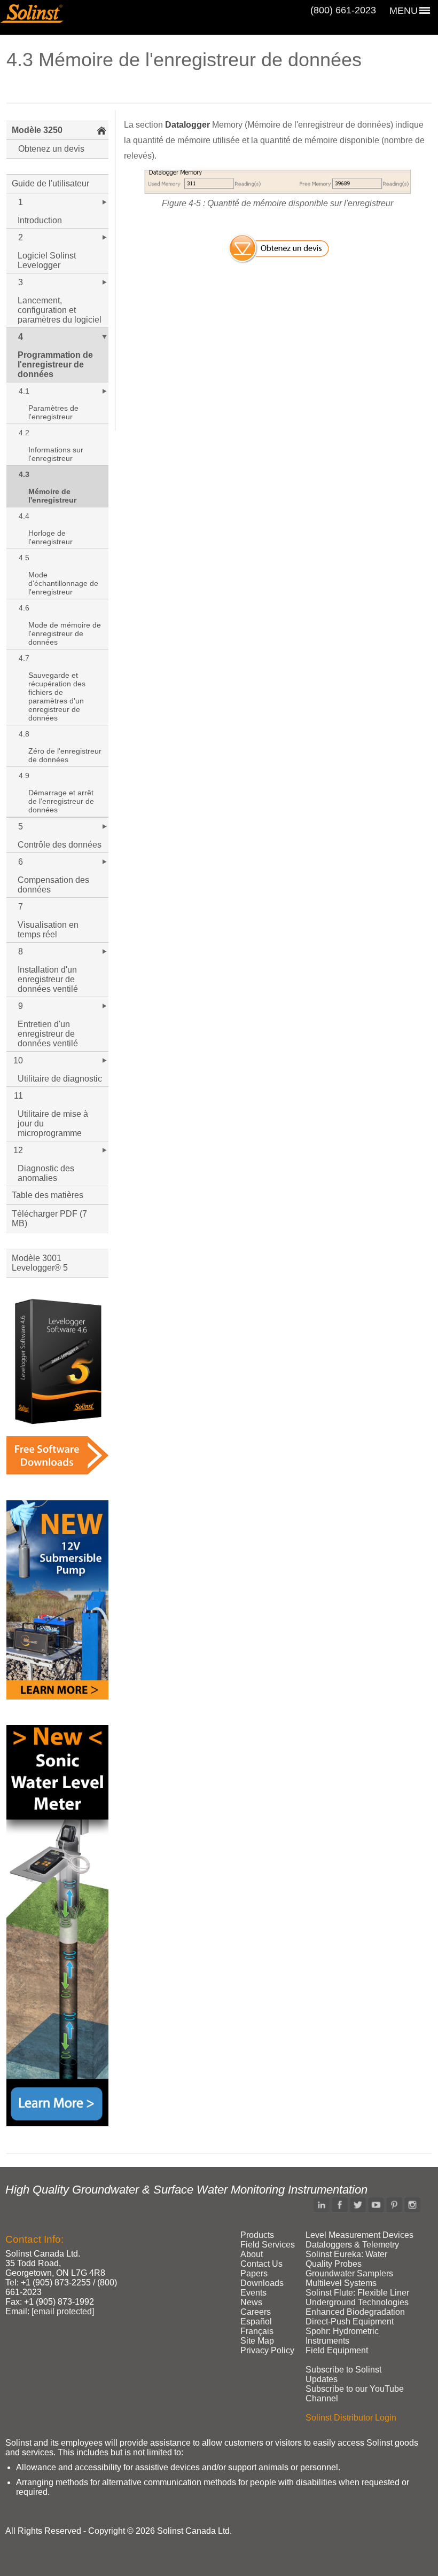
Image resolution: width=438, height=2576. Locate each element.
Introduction (40, 220)
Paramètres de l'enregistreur (53, 412)
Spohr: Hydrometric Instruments (342, 2336)
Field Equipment (337, 2350)
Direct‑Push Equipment (350, 2321)
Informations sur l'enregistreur (56, 454)
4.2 (24, 433)
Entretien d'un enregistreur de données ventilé (48, 1034)
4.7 (24, 658)
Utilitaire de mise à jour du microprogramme (53, 1123)
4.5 (24, 558)
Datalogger (187, 125)
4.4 (24, 516)
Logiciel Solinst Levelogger (47, 260)
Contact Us (261, 2264)
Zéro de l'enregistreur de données (65, 755)
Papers (254, 2273)
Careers (256, 2312)
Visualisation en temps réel (48, 930)
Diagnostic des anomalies (46, 1173)
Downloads (262, 2283)
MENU (404, 11)
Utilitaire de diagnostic (60, 1079)
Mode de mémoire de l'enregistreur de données (65, 633)
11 (18, 1096)
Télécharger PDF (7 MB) (49, 1219)
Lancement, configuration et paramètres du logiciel (60, 310)
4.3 (24, 474)
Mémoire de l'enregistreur (52, 496)
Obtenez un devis (51, 149)
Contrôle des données (60, 845)
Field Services (268, 2245)
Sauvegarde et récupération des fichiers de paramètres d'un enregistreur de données (57, 696)
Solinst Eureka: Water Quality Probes (346, 2259)
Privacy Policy (267, 2350)
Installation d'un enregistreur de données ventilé (48, 979)
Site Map (257, 2341)
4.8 (24, 734)
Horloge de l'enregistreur (50, 537)
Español (256, 2321)
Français (257, 2331)
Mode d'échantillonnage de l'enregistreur (63, 583)
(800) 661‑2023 (343, 10)
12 (18, 1150)
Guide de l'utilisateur (50, 183)
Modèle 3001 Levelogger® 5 (40, 1263)
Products (257, 2235)
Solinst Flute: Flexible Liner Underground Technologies (357, 2297)
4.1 (24, 391)
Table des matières (48, 1195)
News (251, 2302)
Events (253, 2293)
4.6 (24, 608)
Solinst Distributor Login (351, 2418)
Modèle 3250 (37, 130)
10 (18, 1060)
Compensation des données (53, 885)
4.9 (24, 776)
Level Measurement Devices (359, 2235)
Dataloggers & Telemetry (352, 2245)
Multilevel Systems (341, 2283)
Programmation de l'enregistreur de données (55, 365)
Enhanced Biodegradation (355, 2312)
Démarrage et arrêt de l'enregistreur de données (61, 801)
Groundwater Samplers (349, 2273)
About (252, 2254)
